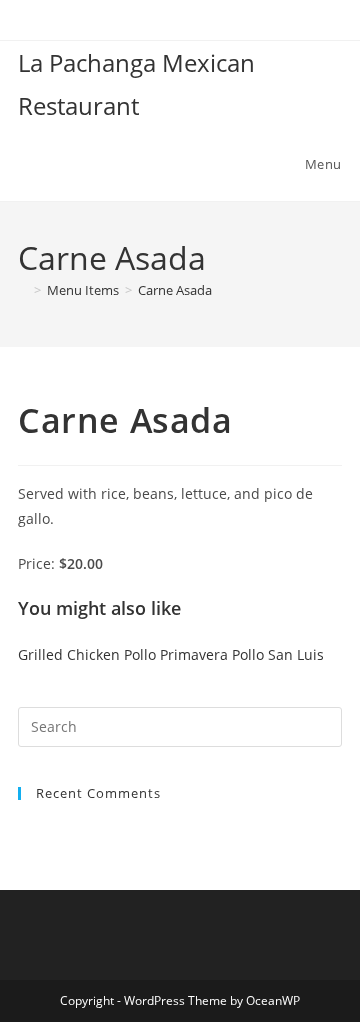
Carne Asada (175, 290)
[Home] (23, 290)
